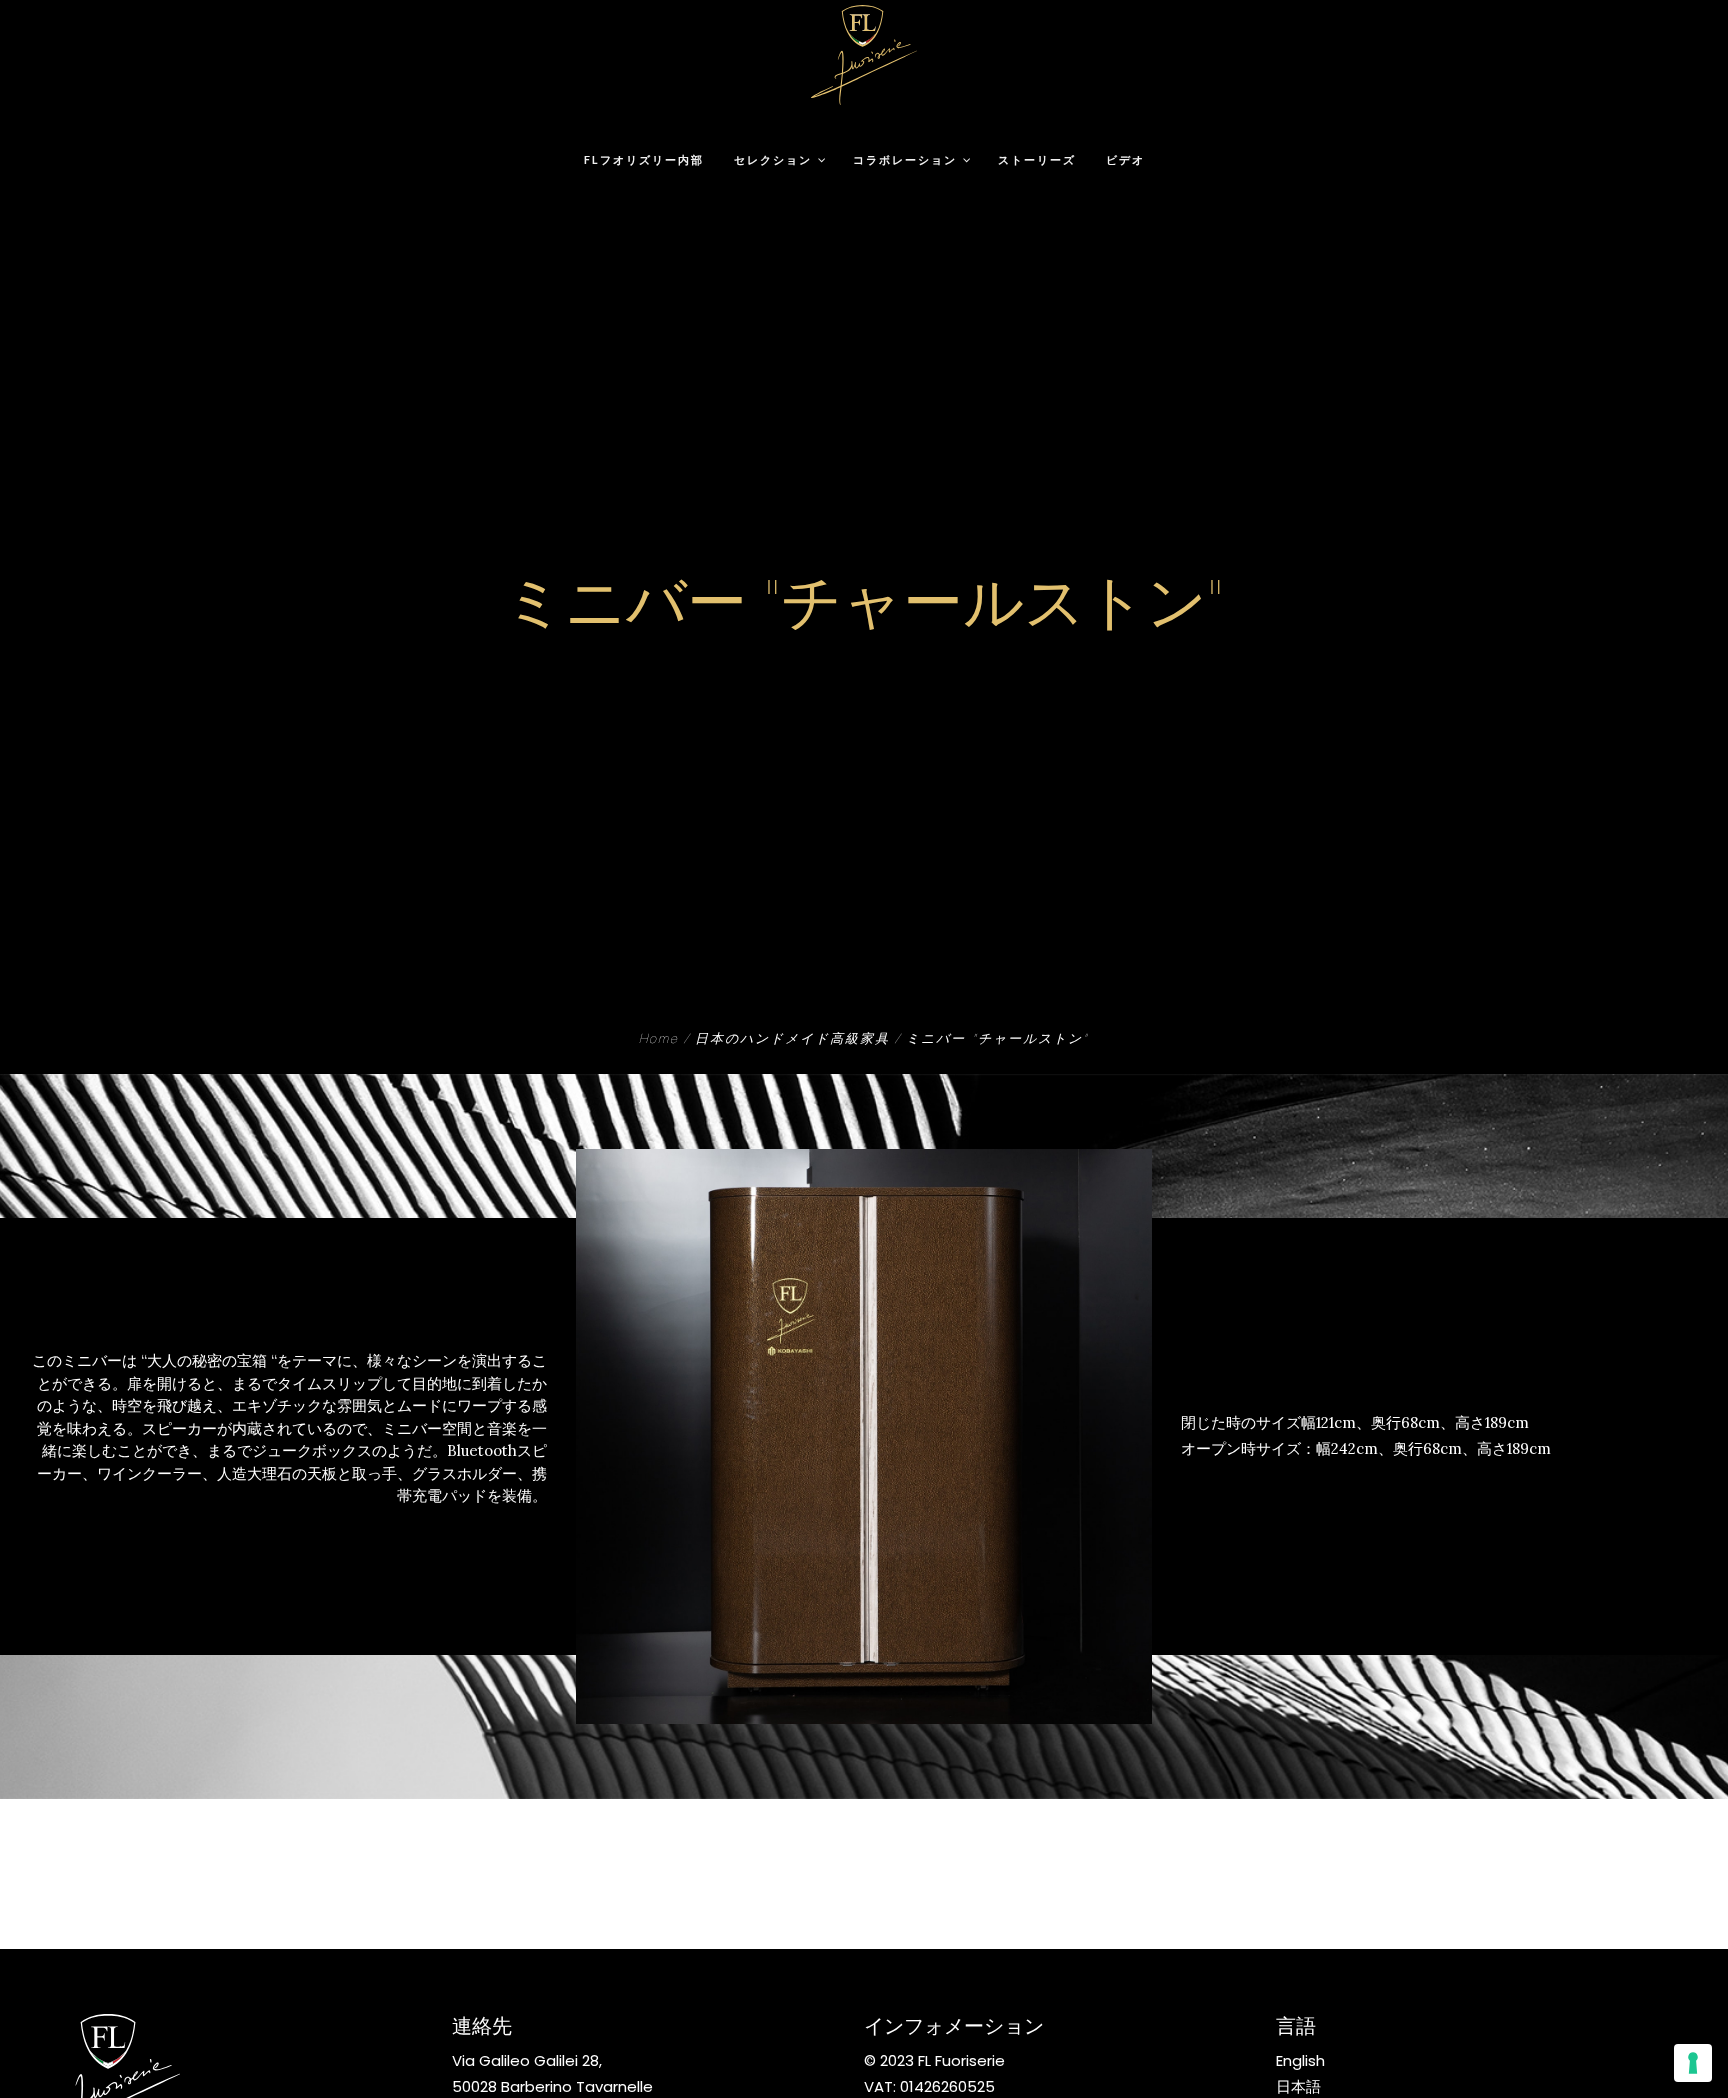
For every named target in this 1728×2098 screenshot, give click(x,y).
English (1300, 2060)
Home (659, 1040)
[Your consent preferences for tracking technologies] (1693, 2063)
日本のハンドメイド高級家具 (792, 1040)
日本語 (1298, 2086)
